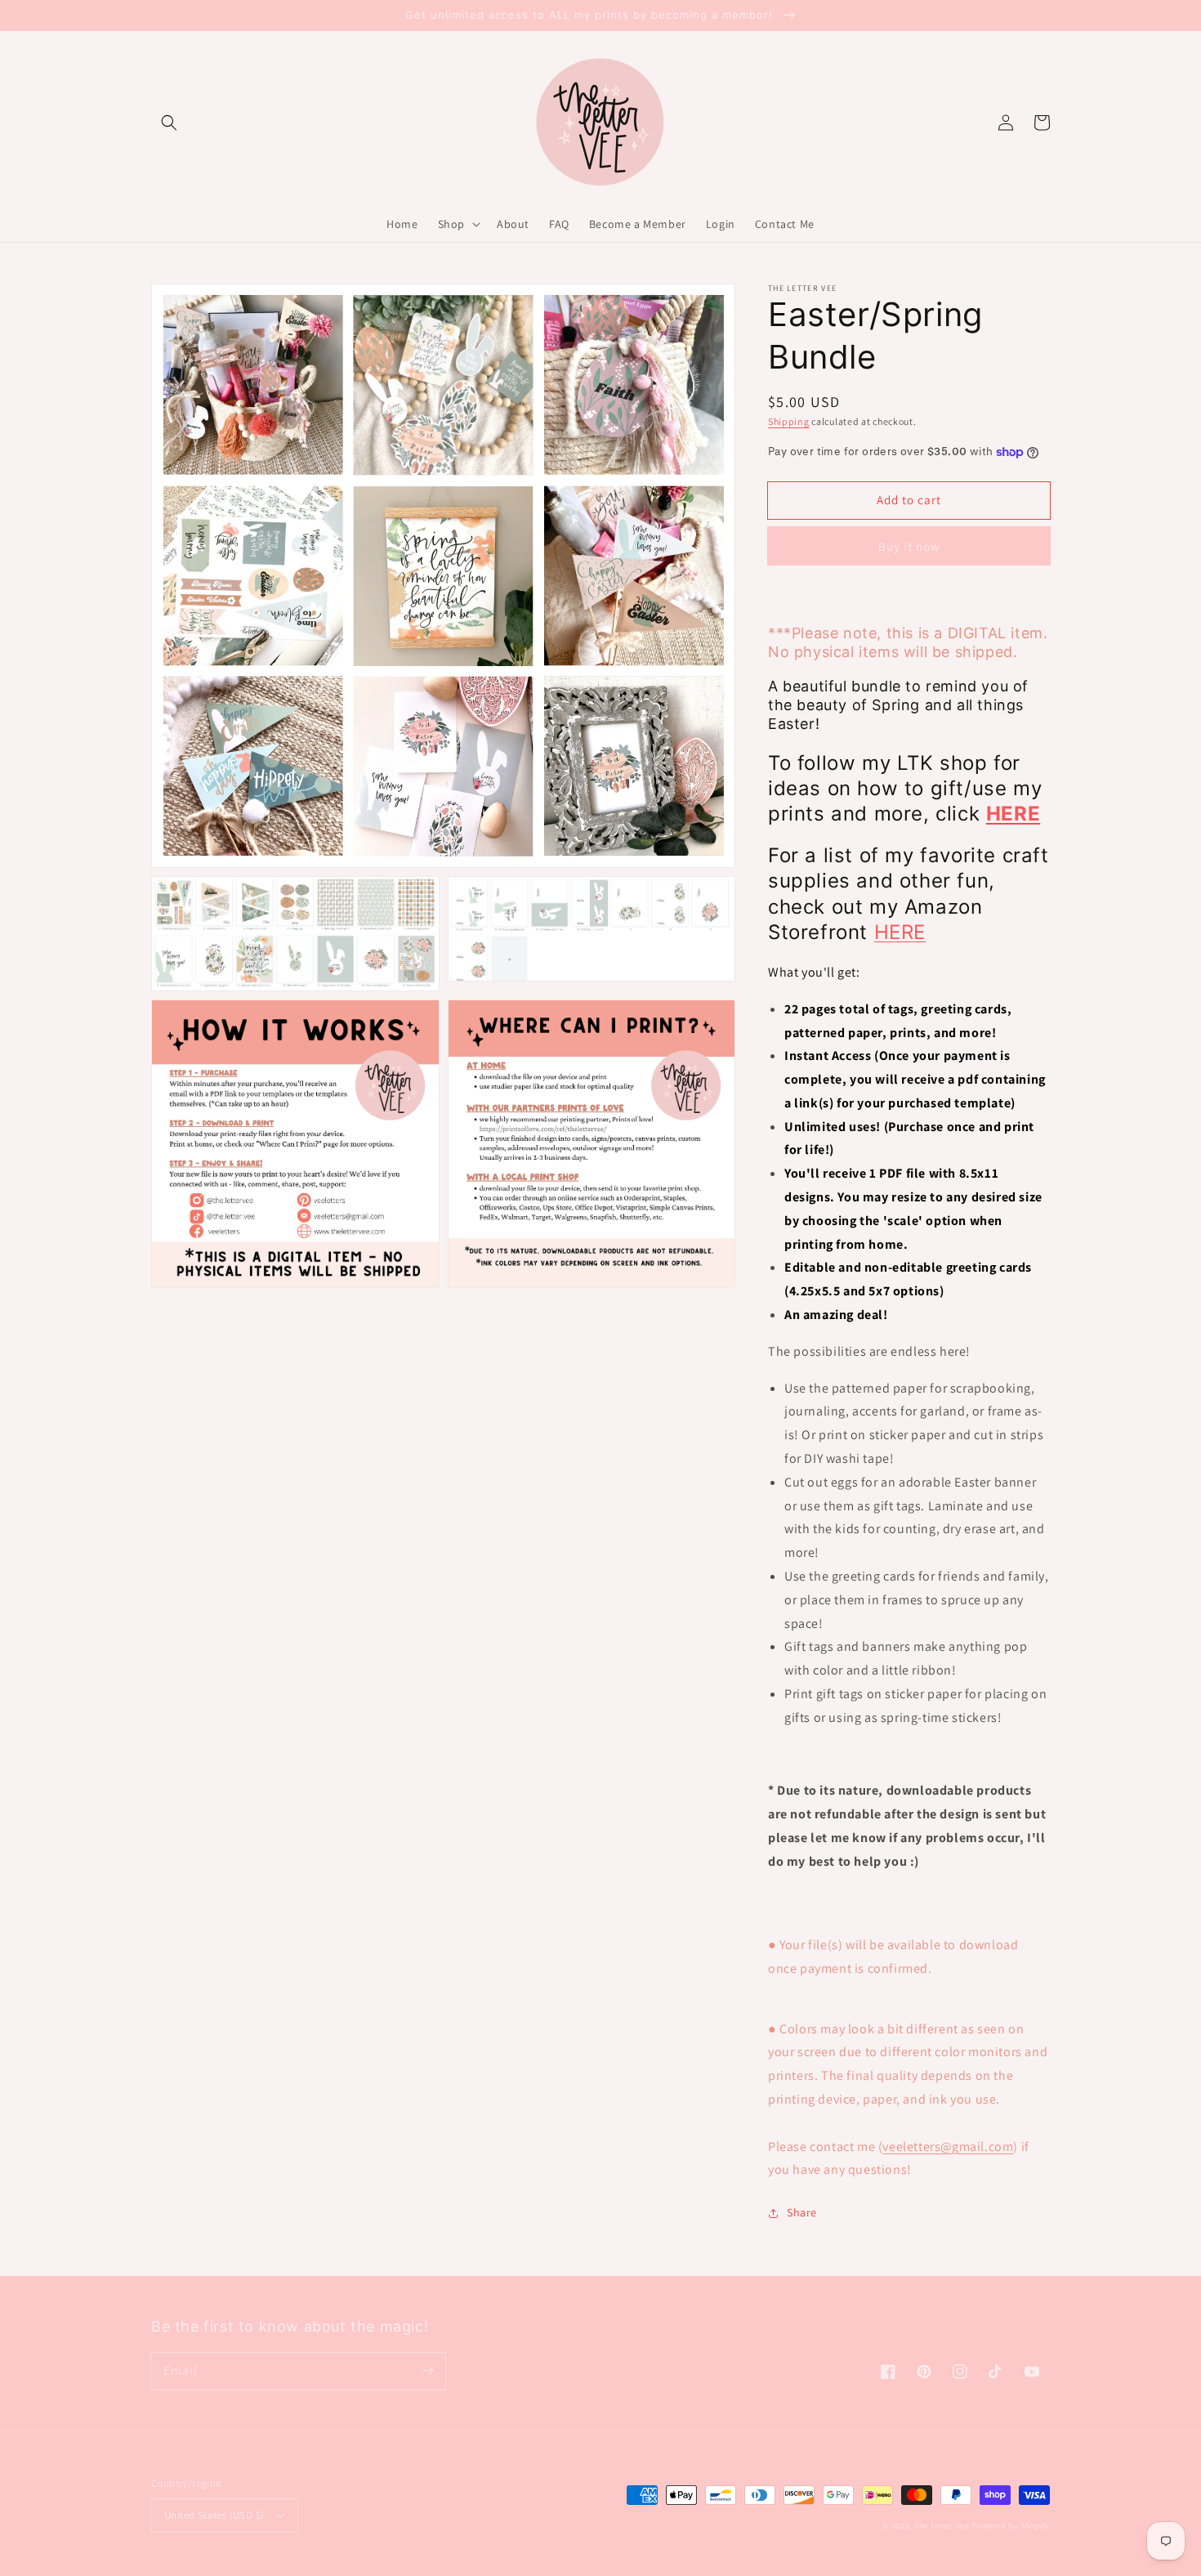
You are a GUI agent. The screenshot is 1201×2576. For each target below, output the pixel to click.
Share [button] (802, 2212)
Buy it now (909, 546)
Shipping (789, 421)
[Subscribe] (427, 2371)
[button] (169, 123)
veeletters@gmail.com (948, 2147)
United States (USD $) (214, 2515)
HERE (900, 932)
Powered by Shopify (1011, 2526)
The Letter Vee (942, 2526)
